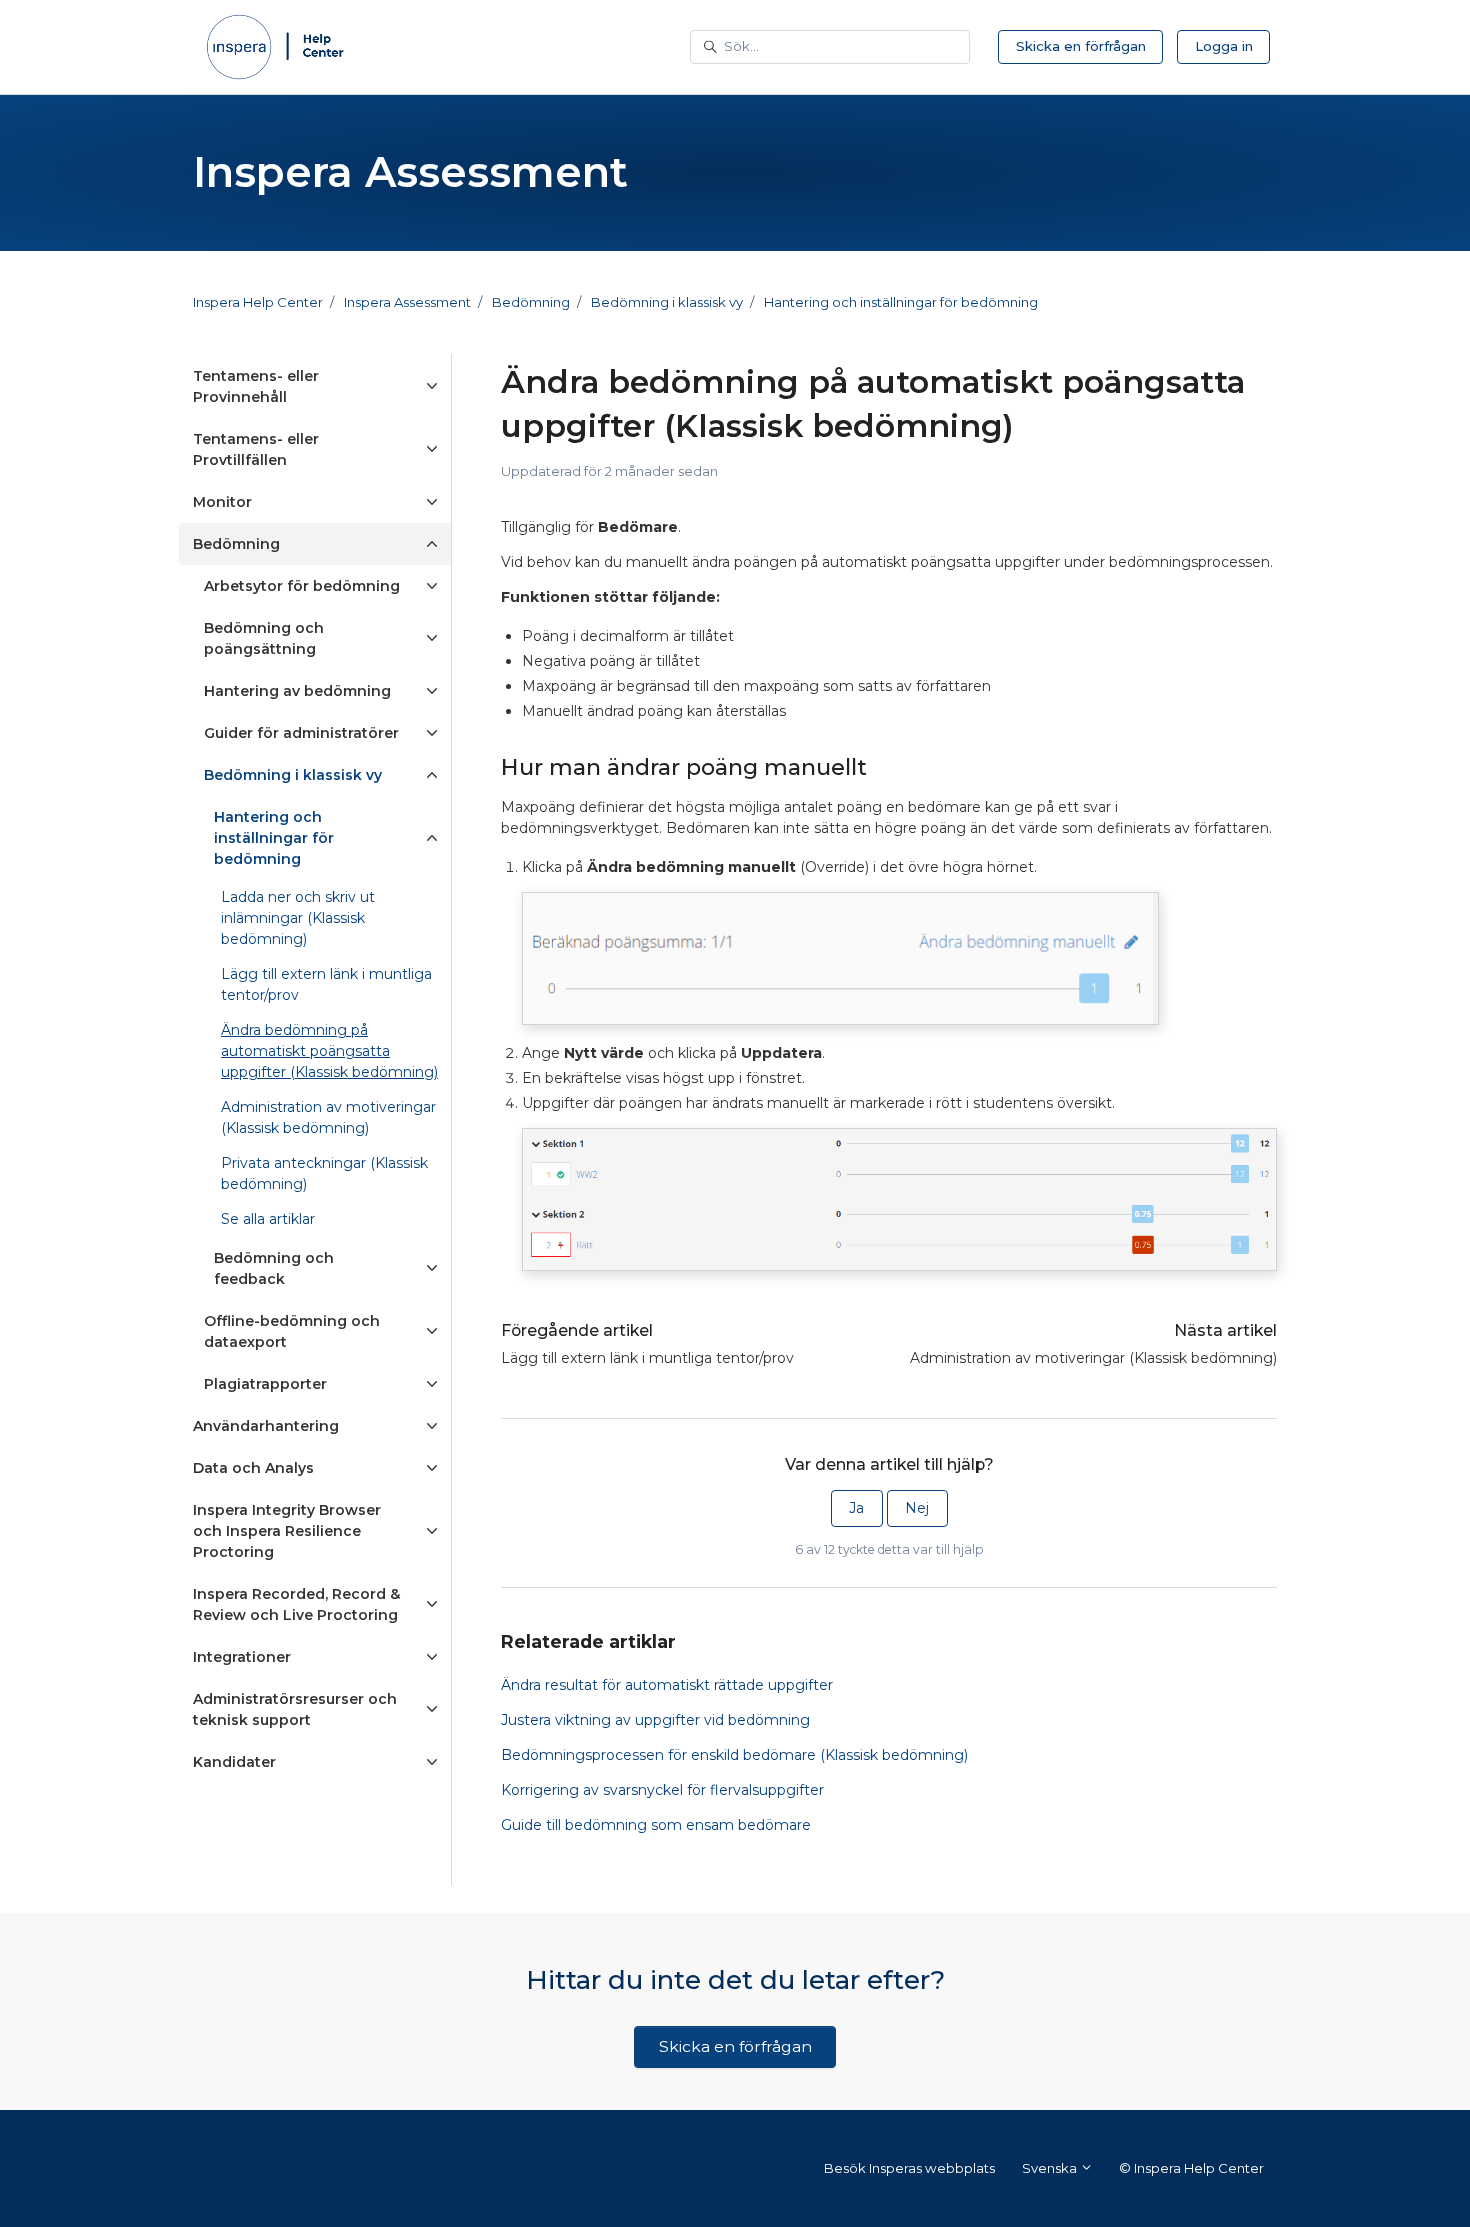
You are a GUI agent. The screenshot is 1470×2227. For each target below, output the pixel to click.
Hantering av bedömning (297, 691)
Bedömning (531, 302)
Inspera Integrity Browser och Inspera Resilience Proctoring (287, 1531)
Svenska (1051, 2168)
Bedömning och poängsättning (264, 638)
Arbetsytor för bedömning (302, 586)
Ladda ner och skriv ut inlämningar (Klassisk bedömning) (298, 918)
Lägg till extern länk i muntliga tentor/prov (647, 1358)
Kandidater (234, 1762)
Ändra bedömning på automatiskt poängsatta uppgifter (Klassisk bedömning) (329, 1051)
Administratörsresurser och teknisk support (295, 1709)
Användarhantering (266, 1426)
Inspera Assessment (407, 302)
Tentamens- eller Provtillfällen (256, 449)
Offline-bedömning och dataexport (292, 1331)
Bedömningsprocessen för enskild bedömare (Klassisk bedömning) (734, 1755)
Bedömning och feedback (274, 1268)
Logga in (1224, 46)
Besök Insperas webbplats (909, 2168)
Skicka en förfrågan (1081, 46)
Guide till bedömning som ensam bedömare (656, 1825)
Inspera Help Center (258, 302)
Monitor (222, 502)
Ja (856, 1508)
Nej (917, 1508)
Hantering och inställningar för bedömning (901, 302)
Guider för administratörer (301, 733)
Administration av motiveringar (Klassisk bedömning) (1093, 1358)
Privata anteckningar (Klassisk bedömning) (324, 1173)
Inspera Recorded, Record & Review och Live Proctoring (296, 1604)
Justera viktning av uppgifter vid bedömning (655, 1720)
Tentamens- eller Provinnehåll (256, 386)
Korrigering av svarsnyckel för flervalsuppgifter (662, 1790)
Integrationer (242, 1657)
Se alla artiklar (268, 1219)
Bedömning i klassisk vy (667, 302)
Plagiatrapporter (265, 1384)
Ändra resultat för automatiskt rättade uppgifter (667, 1685)
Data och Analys (253, 1468)
